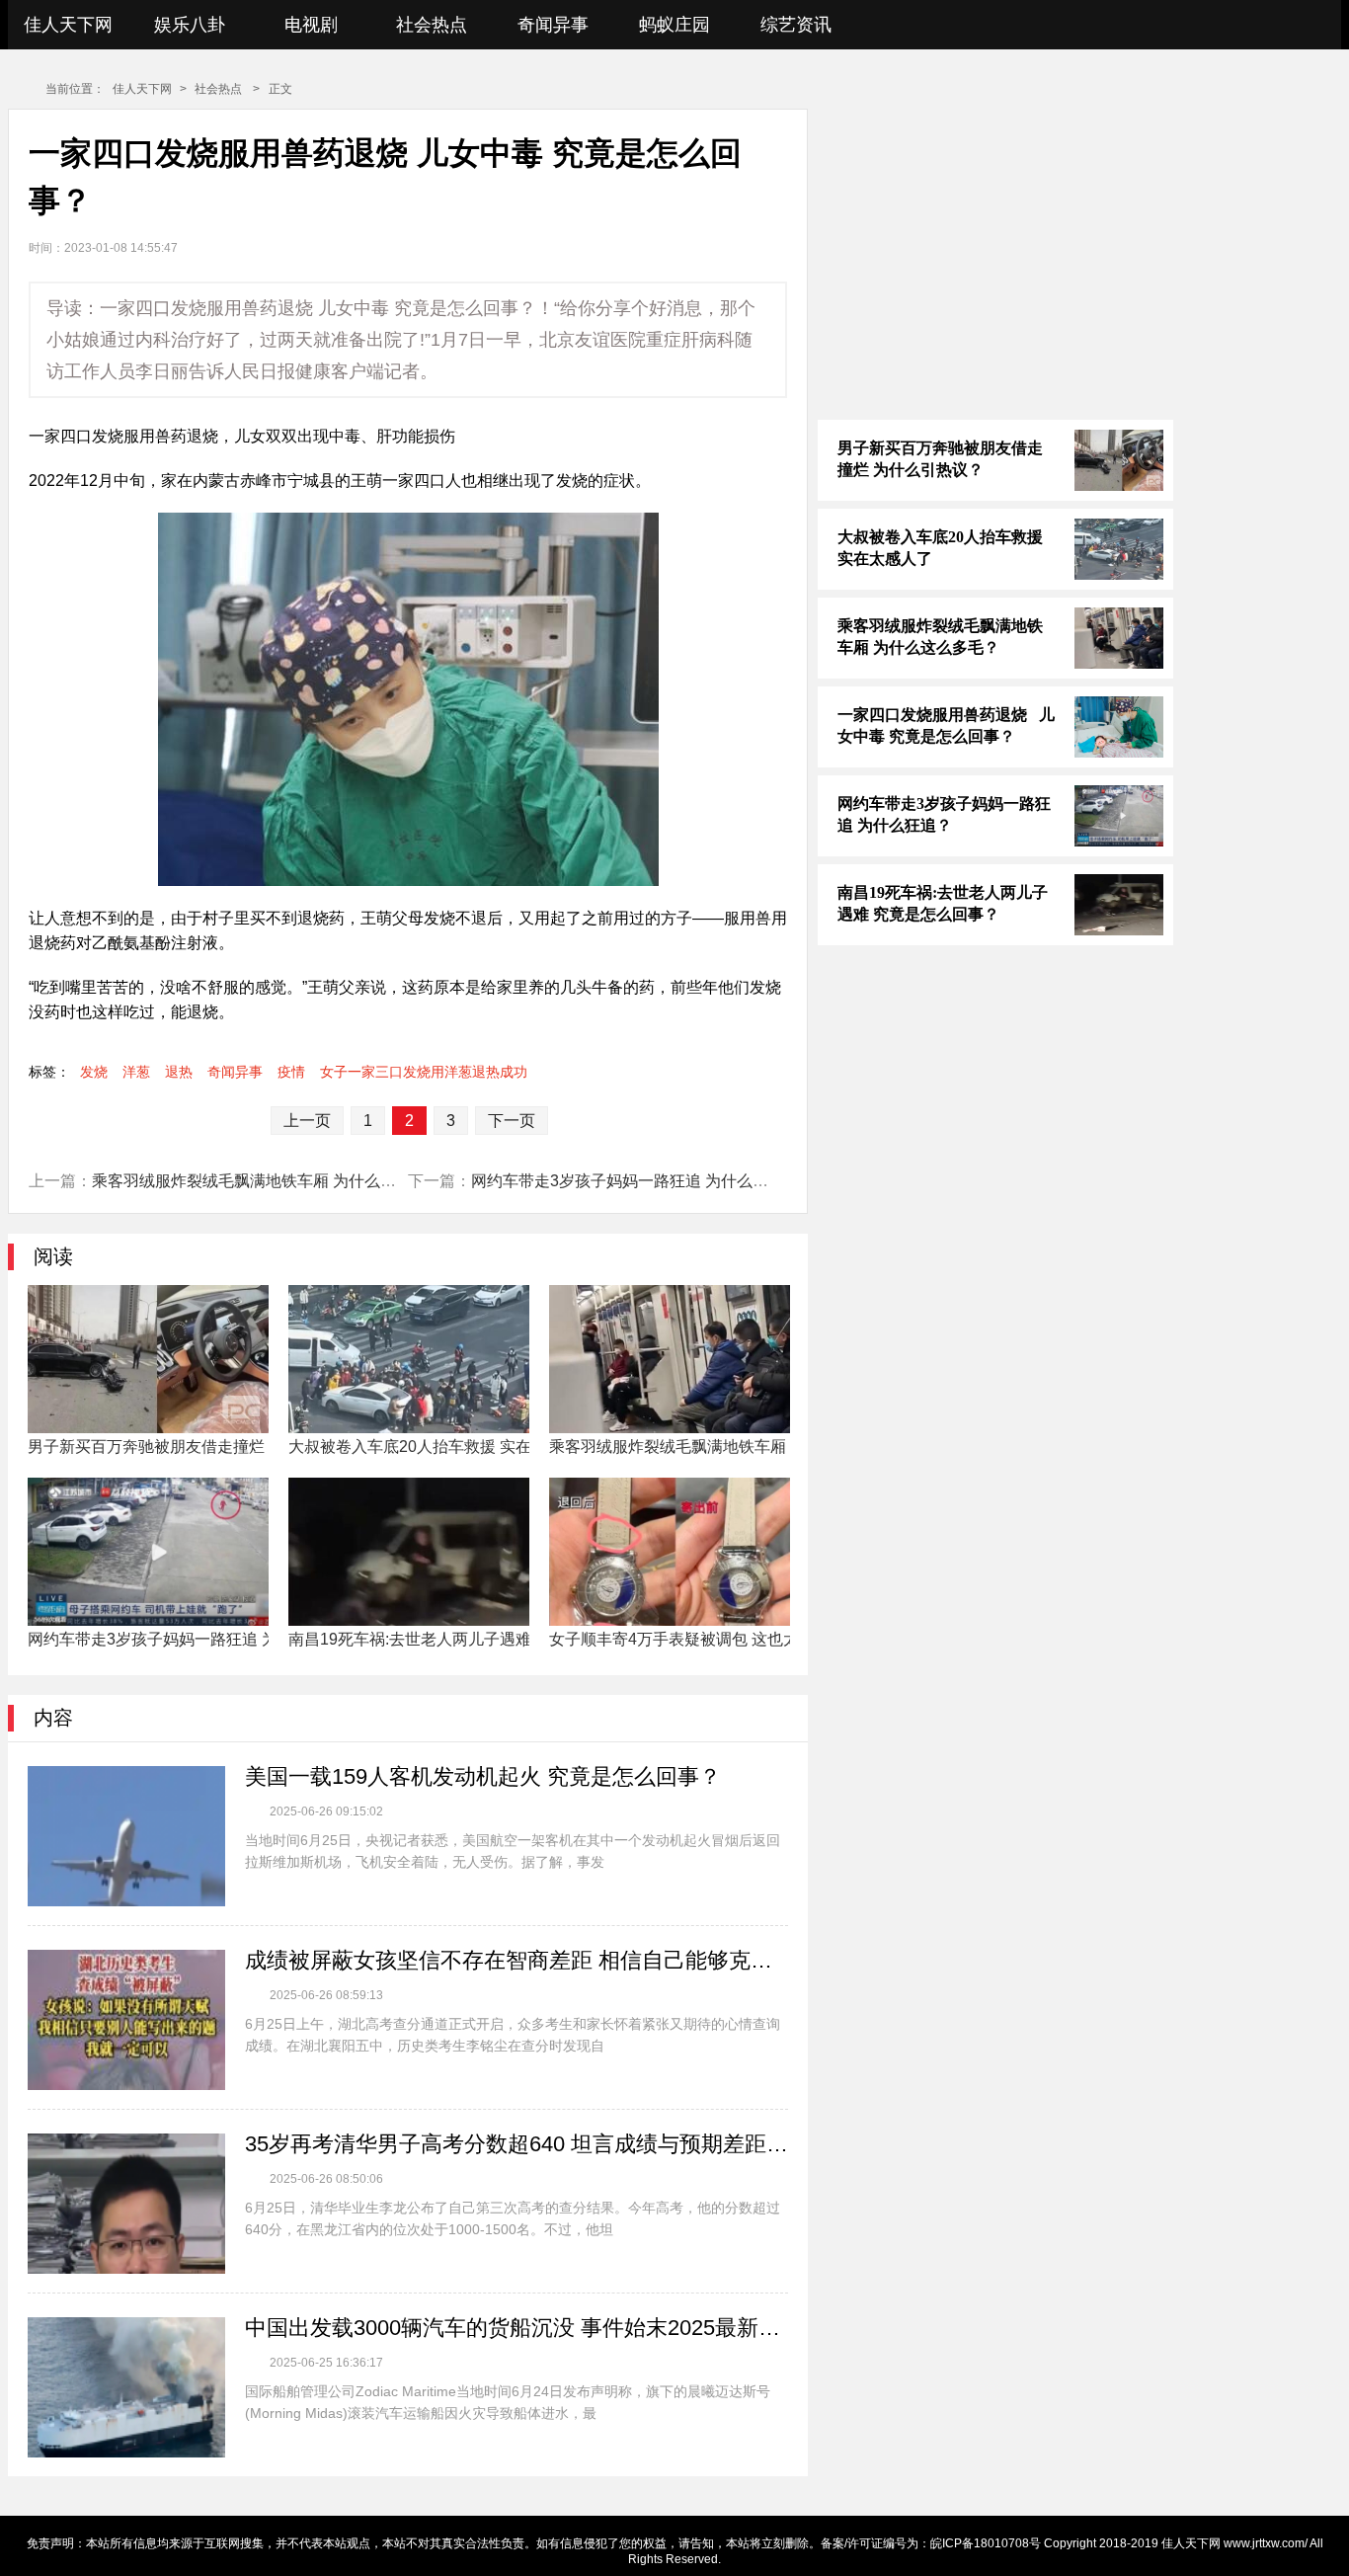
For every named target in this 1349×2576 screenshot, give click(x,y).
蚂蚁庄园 (674, 25)
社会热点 (432, 25)
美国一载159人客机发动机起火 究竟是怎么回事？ (483, 1776)
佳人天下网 (68, 25)
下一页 (512, 1121)
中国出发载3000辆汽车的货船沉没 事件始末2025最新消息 (516, 2328)
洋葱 (136, 1072)
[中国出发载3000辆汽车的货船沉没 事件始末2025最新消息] (126, 2387)
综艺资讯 (796, 25)
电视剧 (311, 25)
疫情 (291, 1072)
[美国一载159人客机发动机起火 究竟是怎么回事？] (126, 1836)
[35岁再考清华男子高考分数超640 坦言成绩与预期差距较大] (126, 2204)
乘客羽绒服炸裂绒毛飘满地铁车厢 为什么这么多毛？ (276, 1181)
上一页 (307, 1121)
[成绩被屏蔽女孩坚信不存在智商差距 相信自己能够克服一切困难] (126, 2020)
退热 (179, 1072)
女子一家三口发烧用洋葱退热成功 (424, 1072)
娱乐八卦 (190, 25)
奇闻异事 (553, 25)
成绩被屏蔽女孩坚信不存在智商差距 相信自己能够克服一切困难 (516, 1960)
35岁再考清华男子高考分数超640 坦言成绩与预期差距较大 (516, 2144)
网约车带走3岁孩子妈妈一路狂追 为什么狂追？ (635, 1181)
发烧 (94, 1072)
